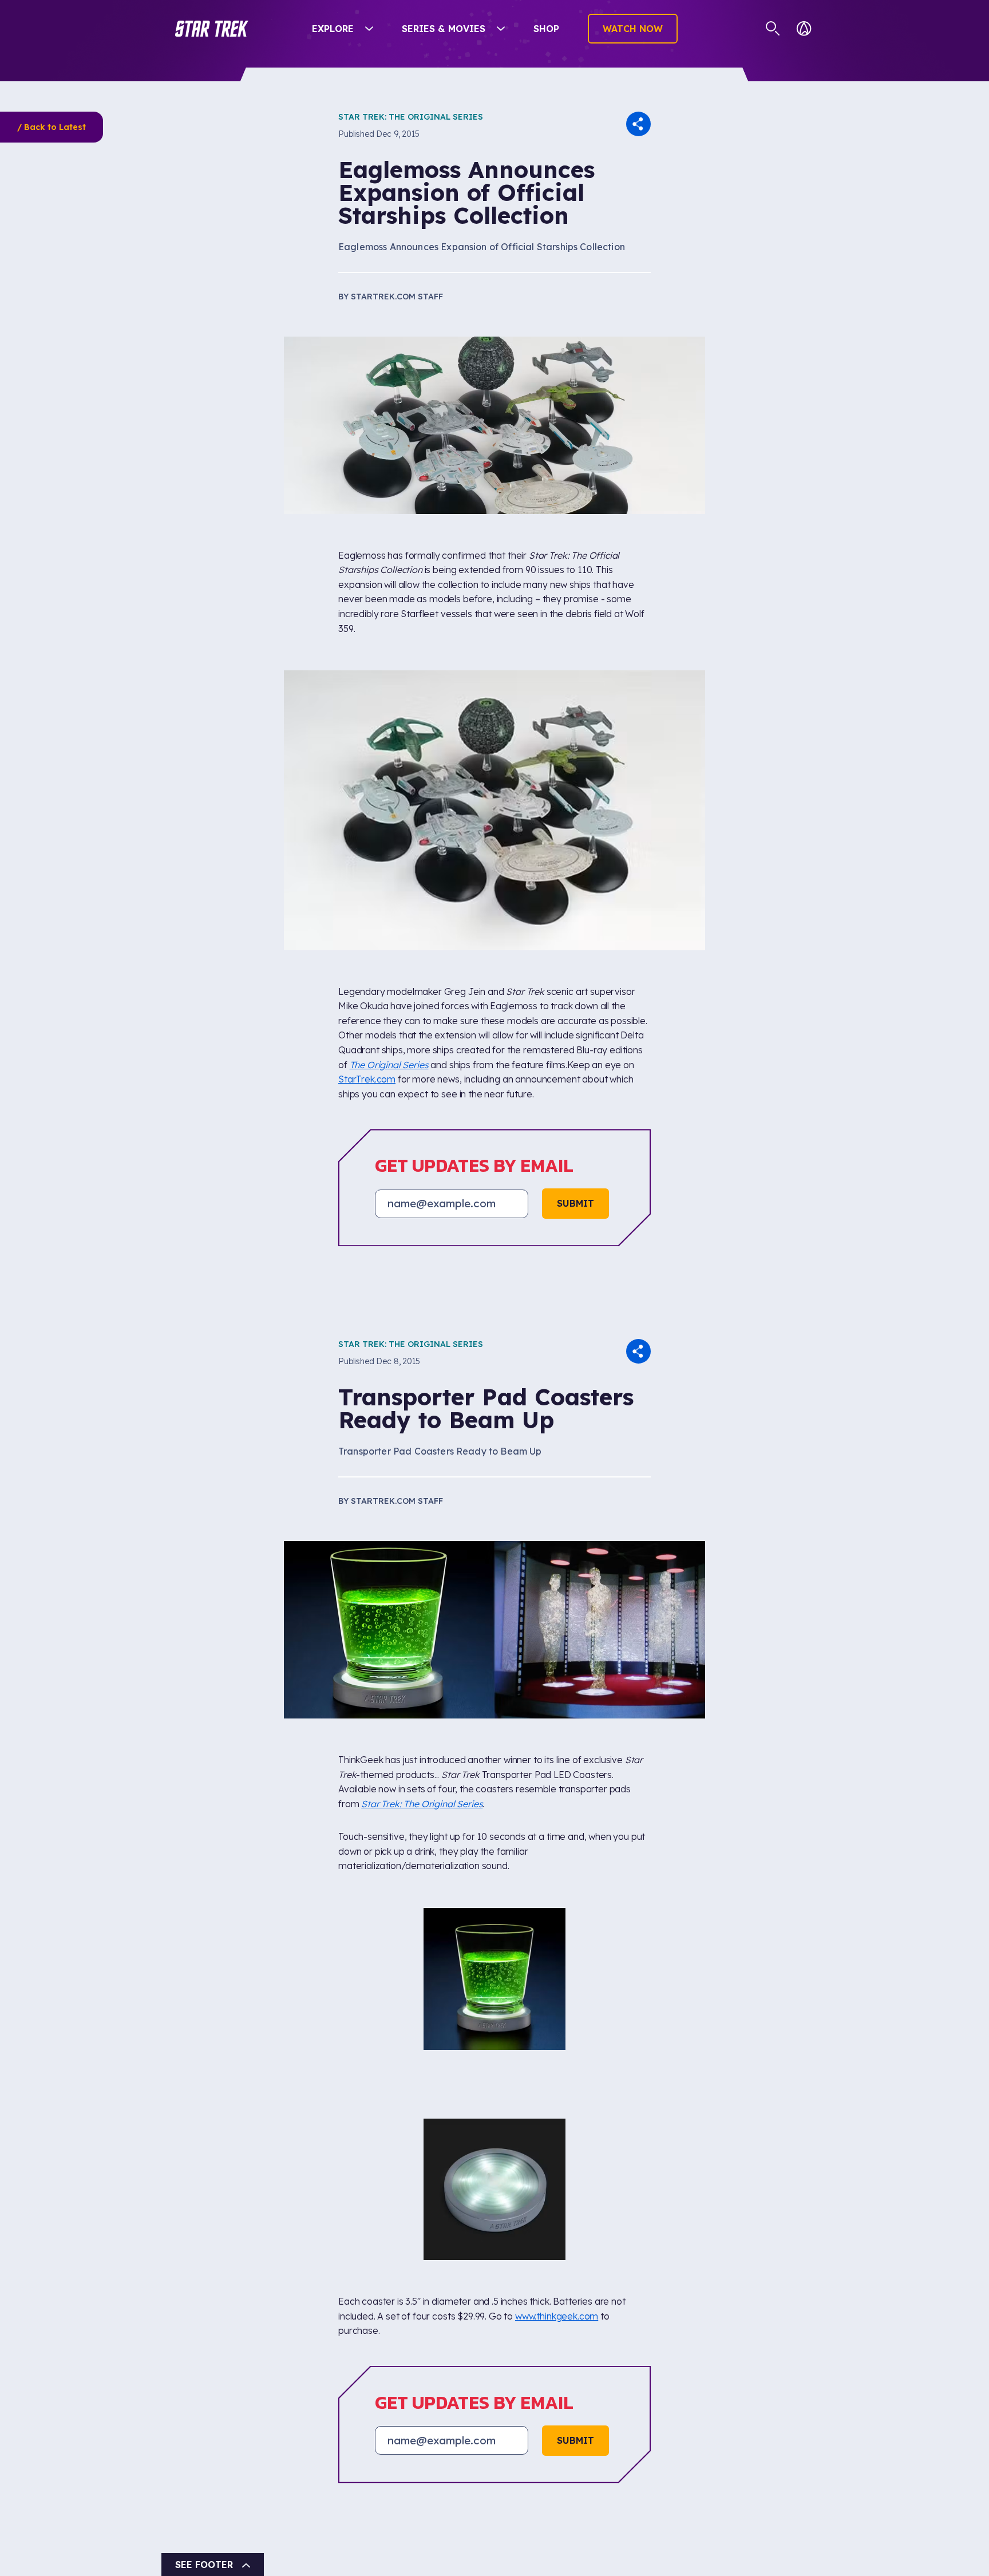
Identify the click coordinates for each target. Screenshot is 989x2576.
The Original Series (389, 1065)
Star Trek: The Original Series (411, 117)
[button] (212, 29)
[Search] (773, 29)
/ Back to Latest (52, 127)
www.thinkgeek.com (557, 2071)
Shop (546, 29)
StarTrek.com (367, 1079)
